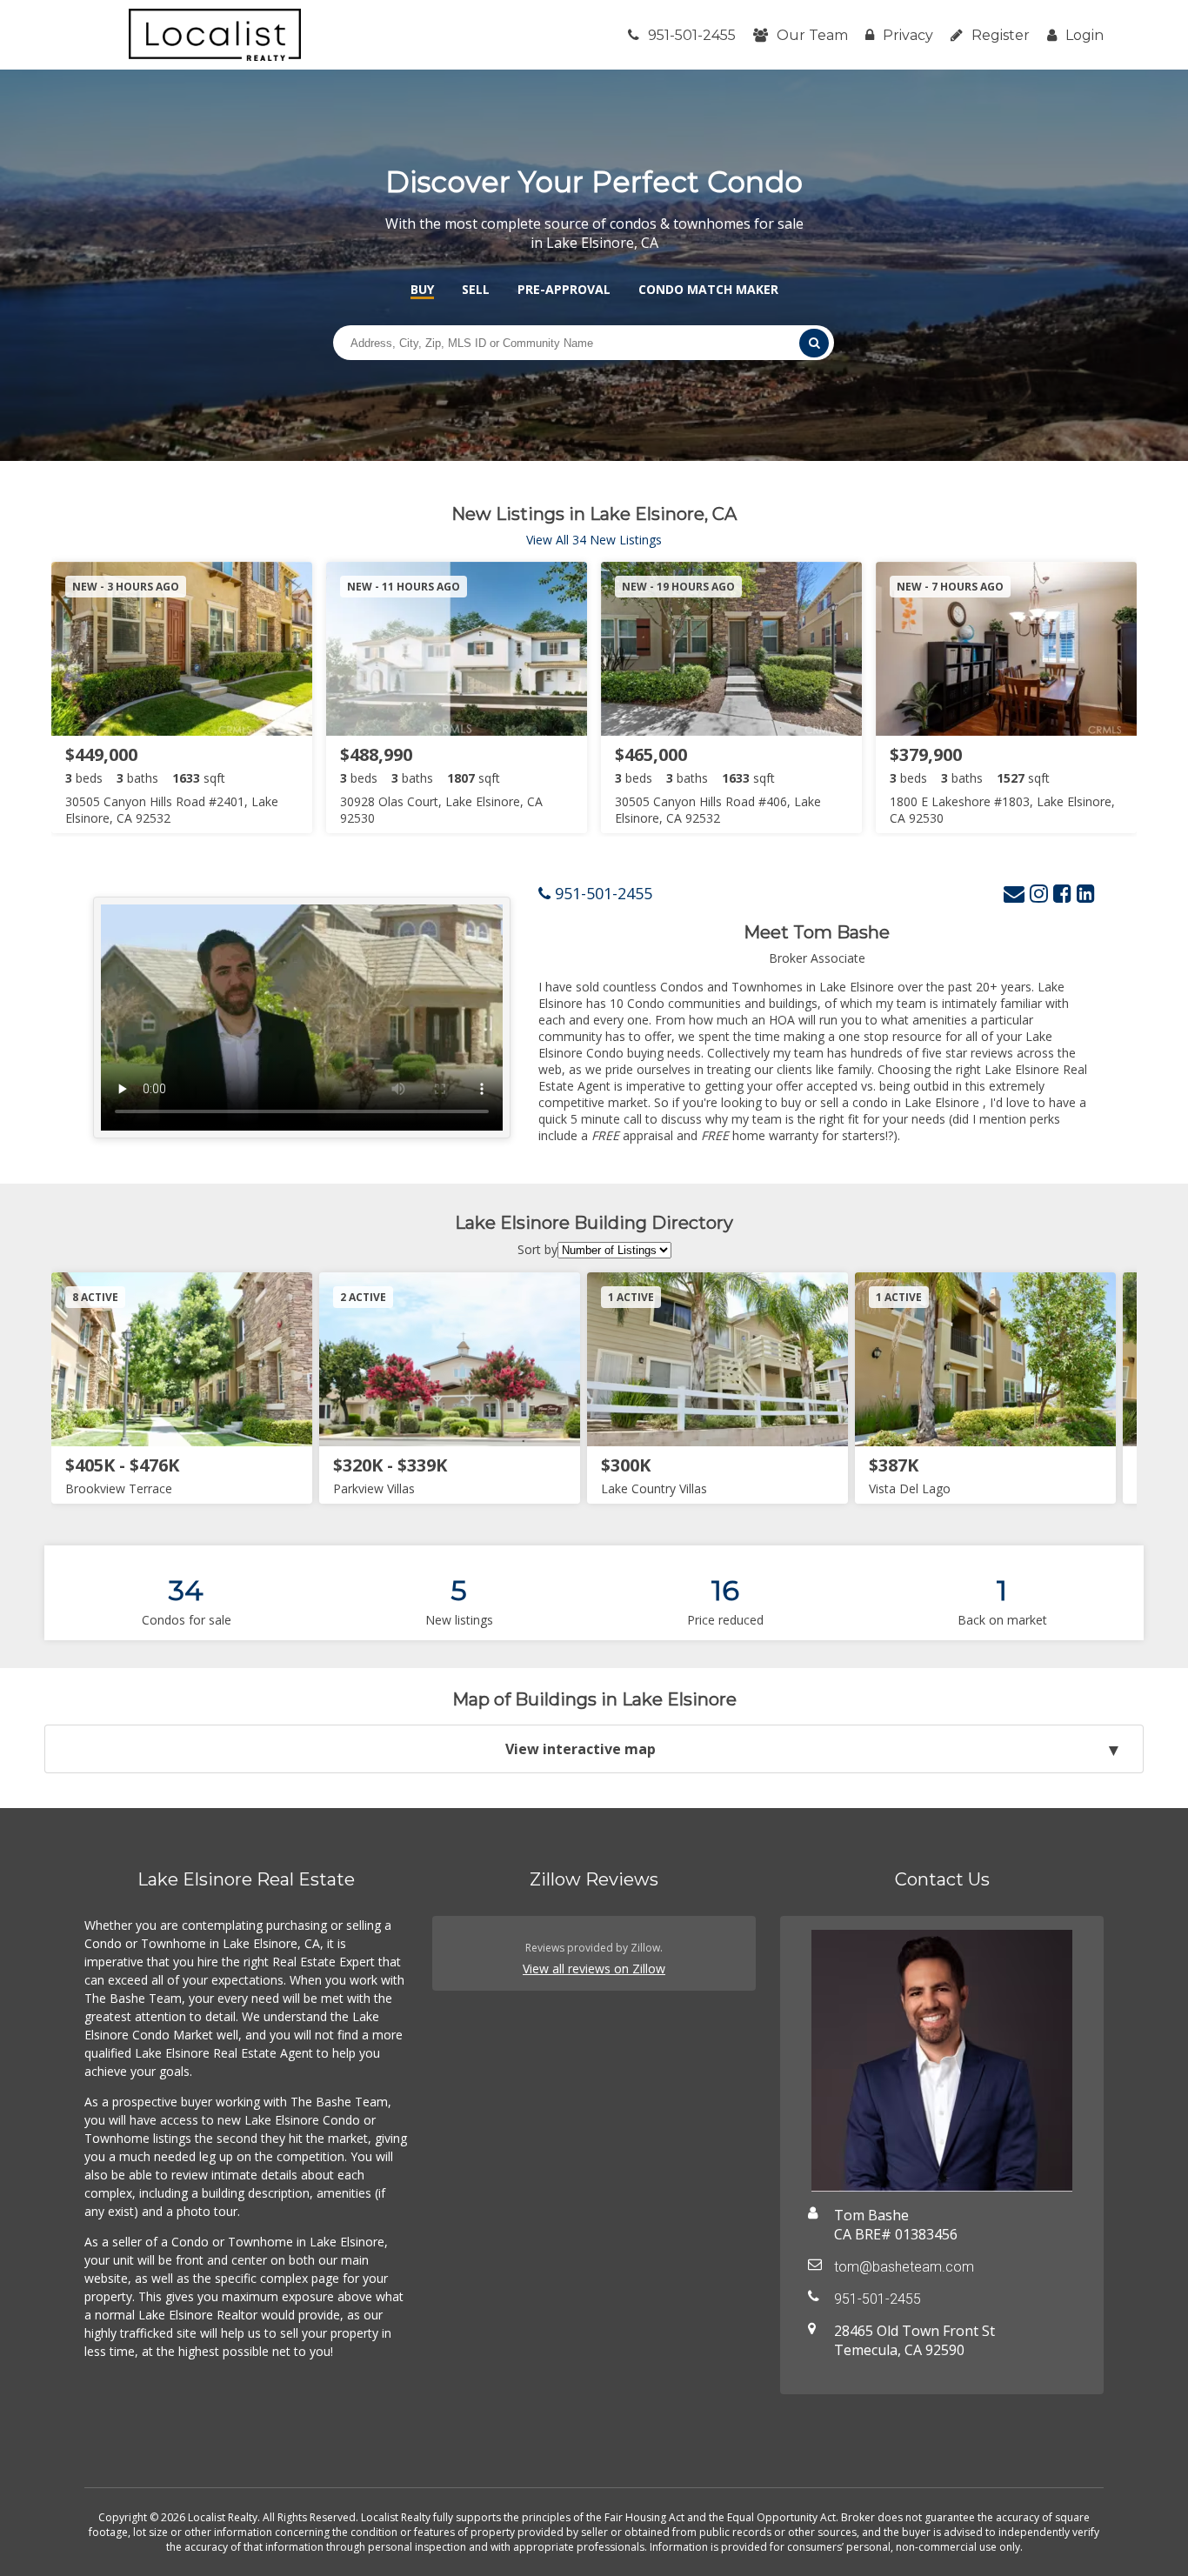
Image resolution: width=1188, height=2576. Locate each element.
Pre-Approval (564, 289)
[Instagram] (1039, 893)
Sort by (537, 1249)
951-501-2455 (692, 35)
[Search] (814, 343)
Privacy (908, 35)
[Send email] (1014, 893)
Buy (422, 289)
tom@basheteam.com (904, 2267)
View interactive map (581, 1749)
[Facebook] (1062, 893)
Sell (476, 289)
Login (1085, 35)
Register (1001, 35)
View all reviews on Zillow (594, 1969)
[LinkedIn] (1086, 893)
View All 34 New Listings (594, 540)
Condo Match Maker (708, 289)
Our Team (812, 35)
